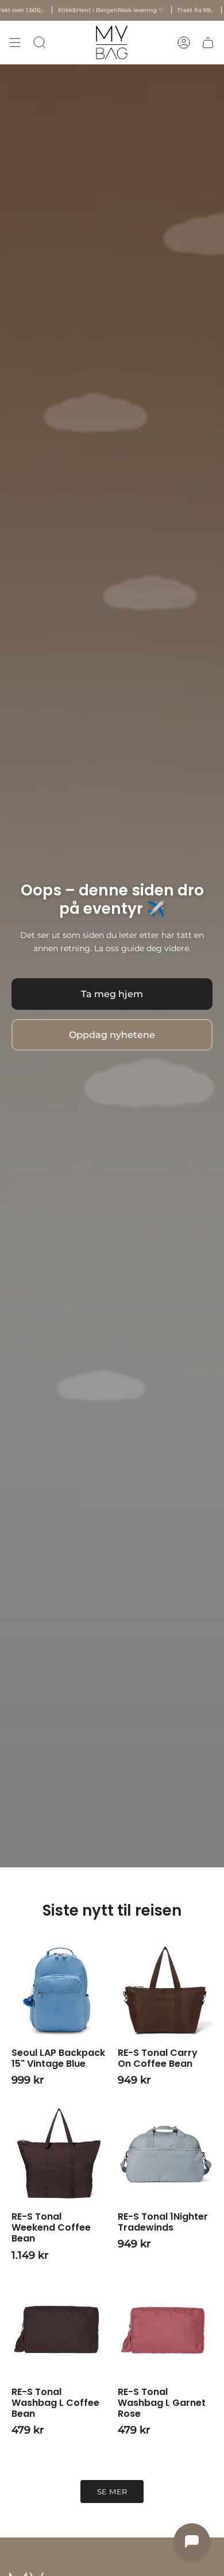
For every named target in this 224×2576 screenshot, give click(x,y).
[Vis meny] (15, 43)
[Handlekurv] (208, 43)
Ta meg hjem (112, 994)
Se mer (112, 2492)
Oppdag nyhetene (112, 1035)
